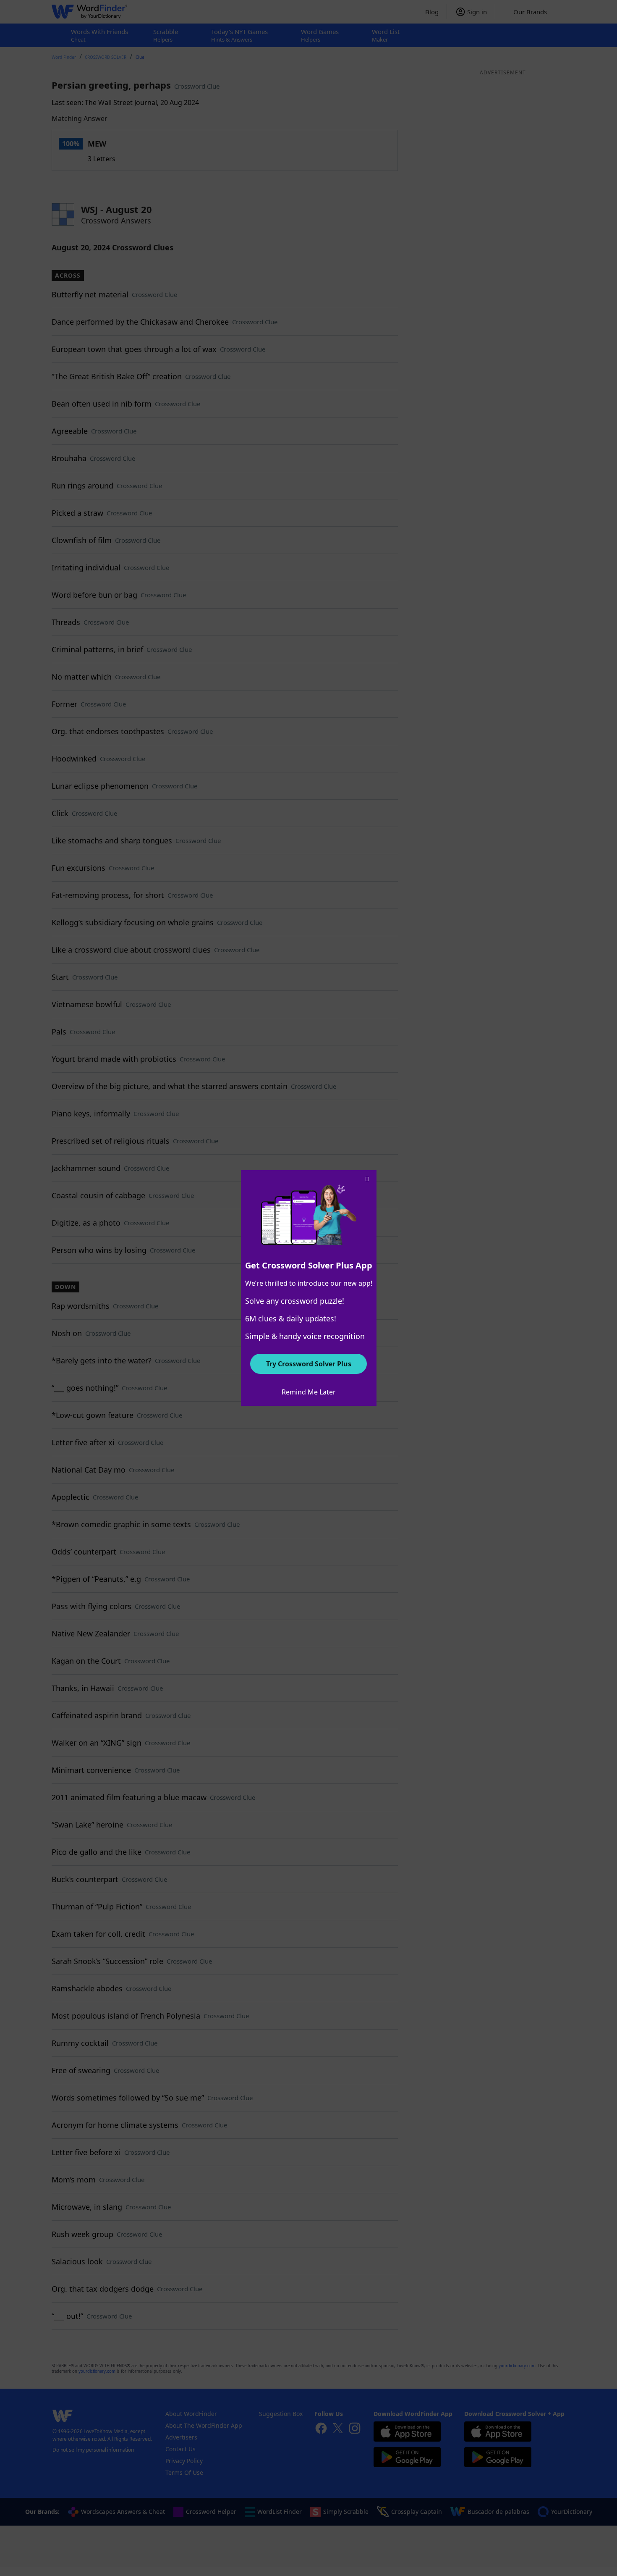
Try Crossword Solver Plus (309, 1364)
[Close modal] (367, 1179)
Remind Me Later (309, 1392)
